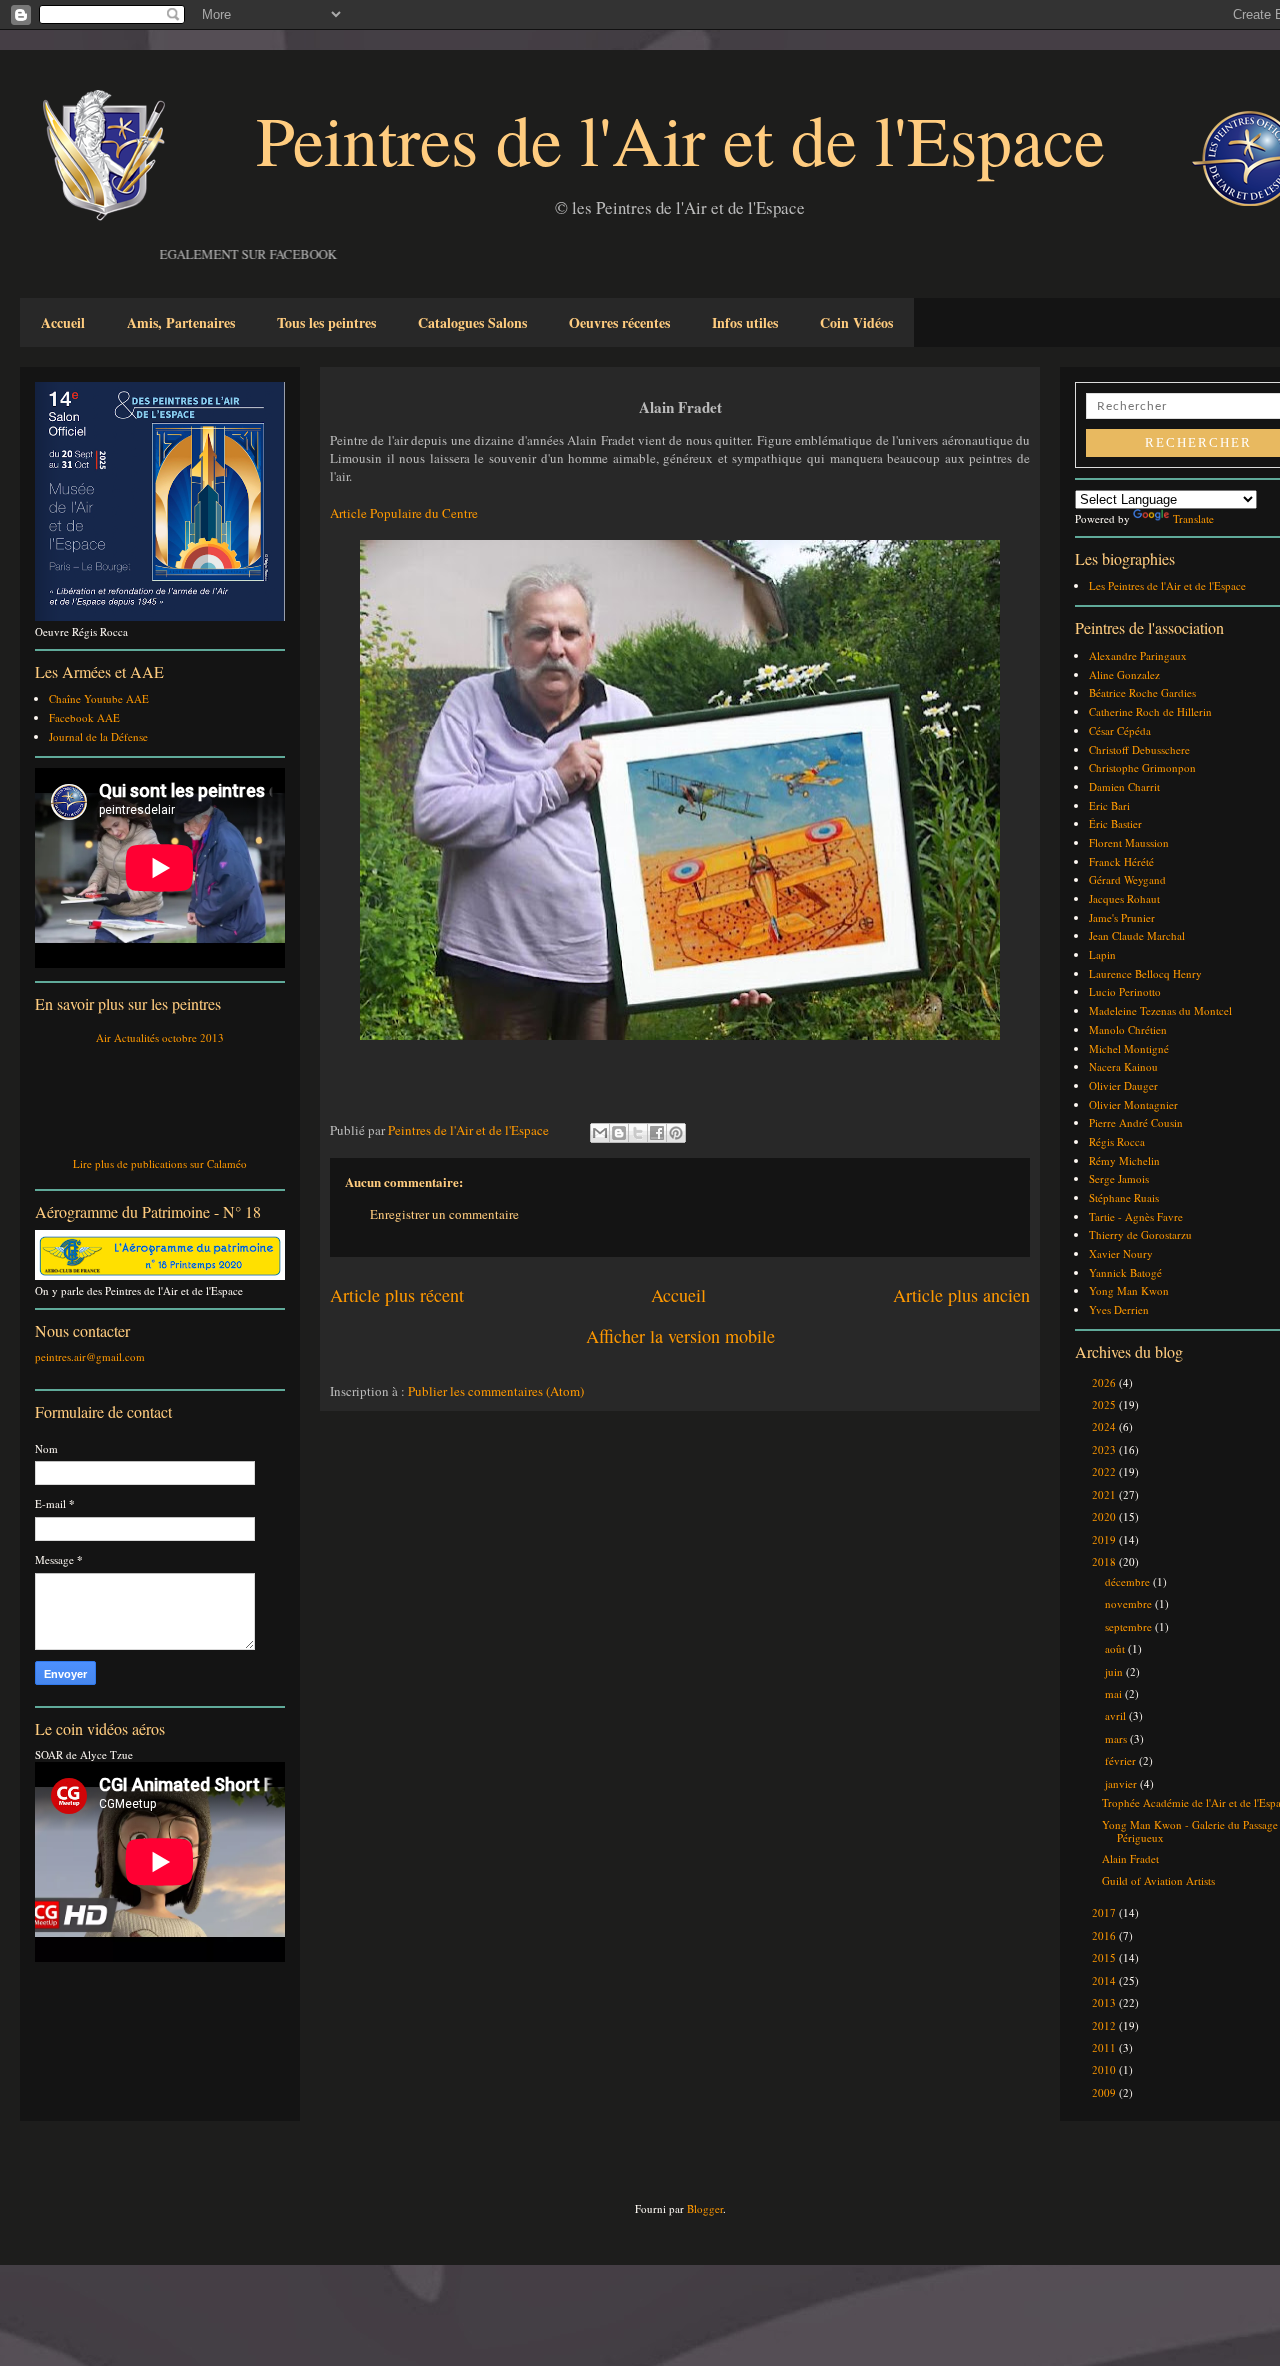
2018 (1105, 1561)
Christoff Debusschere (1139, 749)
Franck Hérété (1121, 861)
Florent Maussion (1129, 842)
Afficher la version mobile (680, 1336)
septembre (1130, 1626)
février (1122, 1760)
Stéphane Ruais (1124, 1197)
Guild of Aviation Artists (1158, 1880)
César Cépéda (1120, 730)
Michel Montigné (1129, 1048)
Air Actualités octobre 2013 (160, 1037)
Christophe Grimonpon (1142, 767)
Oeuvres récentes (619, 322)
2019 (1105, 1539)
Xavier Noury (1121, 1253)
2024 (1105, 1426)
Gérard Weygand (1127, 879)
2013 (1105, 2002)
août (1116, 1648)
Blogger (705, 2208)
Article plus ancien (961, 1295)
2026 (1105, 1382)
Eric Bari (1109, 805)
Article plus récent (397, 1295)
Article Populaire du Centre (404, 513)
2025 (1105, 1404)
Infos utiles (745, 322)
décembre (1129, 1581)
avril (1117, 1715)
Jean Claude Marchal (1137, 935)
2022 (1105, 1471)
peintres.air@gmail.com (90, 1356)
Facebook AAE (84, 717)
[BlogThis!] (619, 1133)
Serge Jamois (1119, 1178)
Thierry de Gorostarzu (1140, 1234)
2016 (1105, 1935)
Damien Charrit (1124, 786)
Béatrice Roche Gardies (1142, 692)
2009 (1105, 2092)
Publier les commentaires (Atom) (496, 1391)
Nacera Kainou (1123, 1066)
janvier (1122, 1783)
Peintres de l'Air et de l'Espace (680, 139)
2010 (1105, 2069)
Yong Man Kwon (1129, 1290)
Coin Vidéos (856, 322)
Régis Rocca (1117, 1141)
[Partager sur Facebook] (657, 1133)
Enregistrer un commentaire (444, 1214)
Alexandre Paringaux (1138, 655)
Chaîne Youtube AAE (99, 698)
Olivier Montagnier (1133, 1104)
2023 (1105, 1449)
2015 (1105, 1957)
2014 (1105, 1980)
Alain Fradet (1130, 1858)
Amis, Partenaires (181, 322)
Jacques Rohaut (1124, 898)
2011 (1105, 2047)
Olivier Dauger (1123, 1085)
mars (1117, 1738)
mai (1115, 1693)
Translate (1193, 518)
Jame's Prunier (1122, 917)
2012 (1105, 2025)
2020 (1105, 1516)
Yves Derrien (1119, 1309)
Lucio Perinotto (1125, 991)
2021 (1105, 1494)
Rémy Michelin (1124, 1160)
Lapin (1102, 954)
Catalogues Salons (472, 322)
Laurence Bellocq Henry (1145, 973)
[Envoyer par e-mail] (600, 1133)
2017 (1105, 1912)
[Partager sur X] (638, 1133)
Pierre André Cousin (1136, 1122)
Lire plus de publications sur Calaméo (160, 1163)
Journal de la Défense (98, 736)
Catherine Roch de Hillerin (1150, 711)
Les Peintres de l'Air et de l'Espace (1167, 585)
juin (1115, 1671)
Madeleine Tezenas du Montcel (1160, 1010)
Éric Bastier (1115, 823)
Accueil (63, 322)
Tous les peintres (326, 322)
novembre (1130, 1603)
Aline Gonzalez (1124, 674)
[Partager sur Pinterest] (676, 1133)
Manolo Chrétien (1128, 1029)
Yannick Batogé (1125, 1272)
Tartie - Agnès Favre (1136, 1216)
